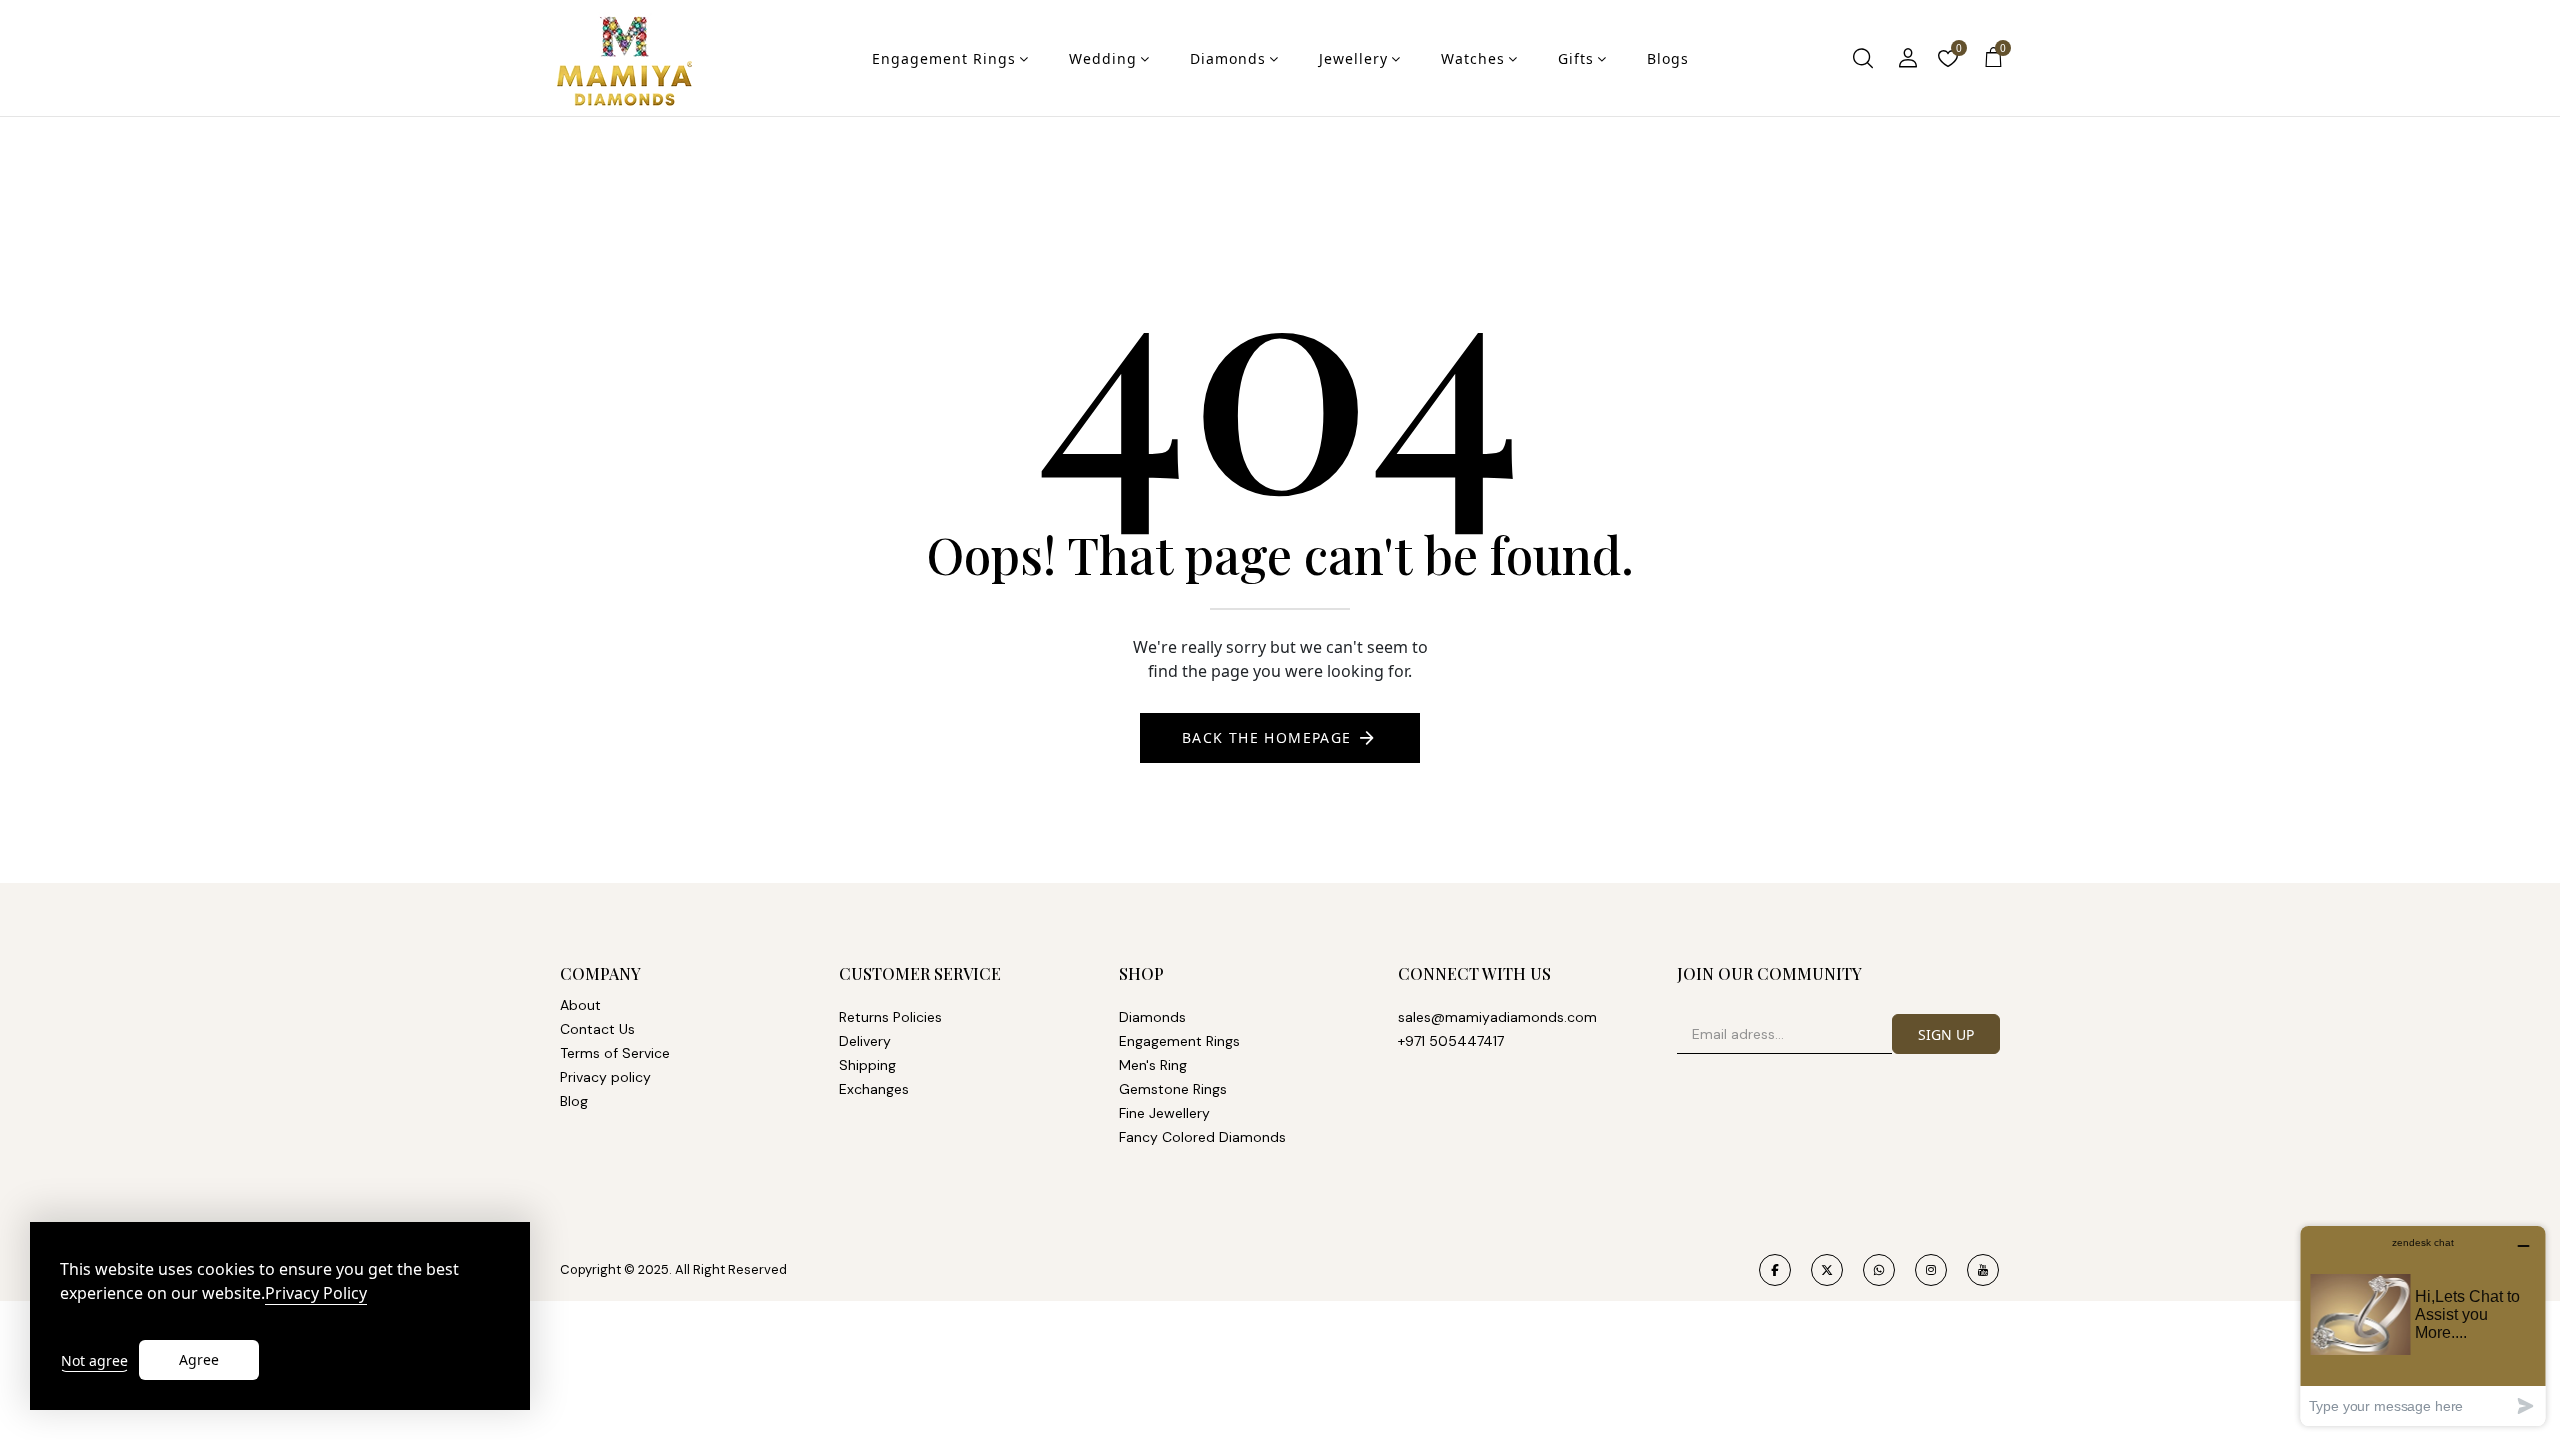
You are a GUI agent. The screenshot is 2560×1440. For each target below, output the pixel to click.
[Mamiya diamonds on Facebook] (1775, 1270)
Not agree (94, 1360)
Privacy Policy (316, 1293)
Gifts (1576, 58)
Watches (1473, 58)
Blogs (1668, 58)
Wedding (1103, 58)
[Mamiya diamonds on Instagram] (1931, 1270)
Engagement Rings (944, 58)
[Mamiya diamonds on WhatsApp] (1879, 1270)
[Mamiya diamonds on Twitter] (1827, 1270)
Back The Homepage (1267, 737)
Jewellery (1353, 58)
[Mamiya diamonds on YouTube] (1983, 1270)
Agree (199, 1359)
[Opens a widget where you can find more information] (2423, 1325)
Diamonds (1228, 58)
